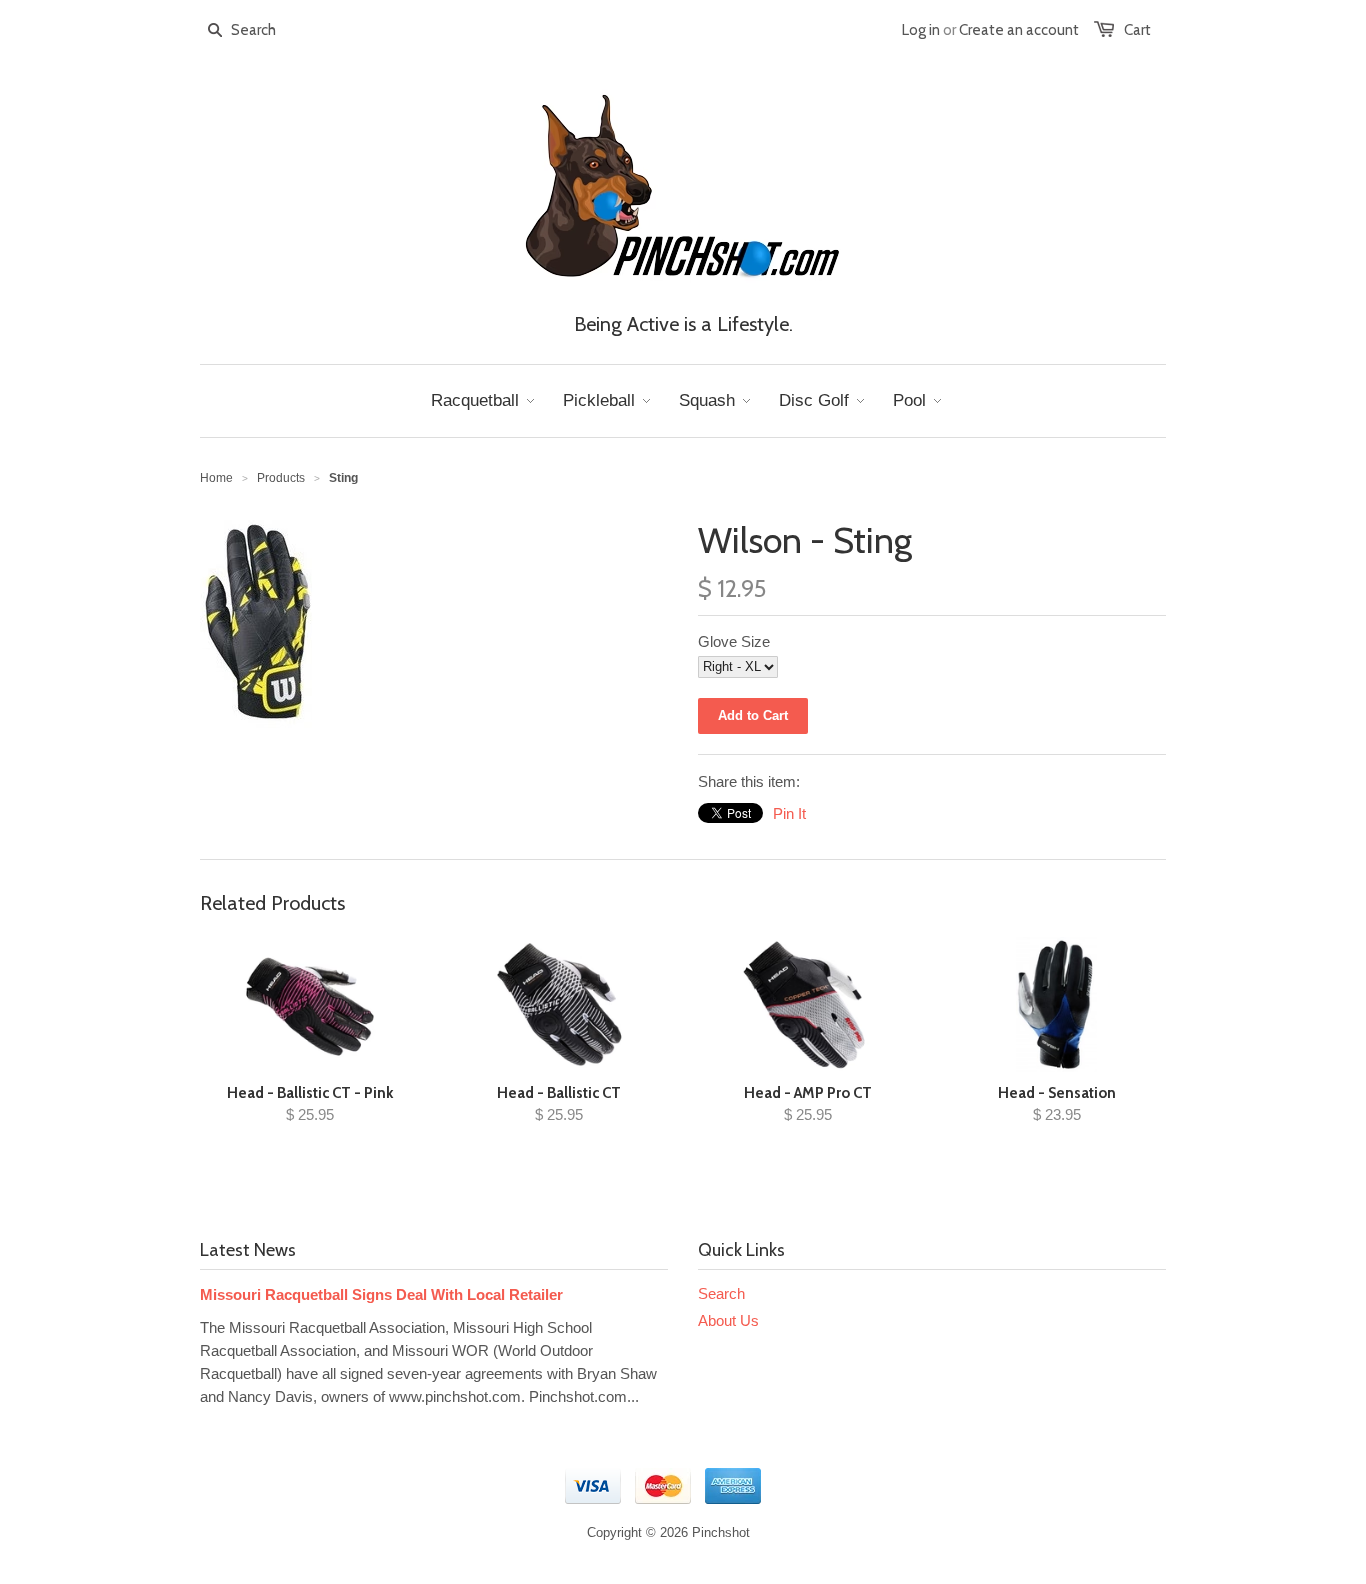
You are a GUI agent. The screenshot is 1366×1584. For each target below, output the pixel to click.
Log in (921, 30)
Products (281, 478)
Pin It (789, 813)
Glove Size (734, 641)
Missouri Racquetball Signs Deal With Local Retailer (381, 1294)
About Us (728, 1320)
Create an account (1019, 30)
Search (721, 1293)
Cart (1137, 30)
